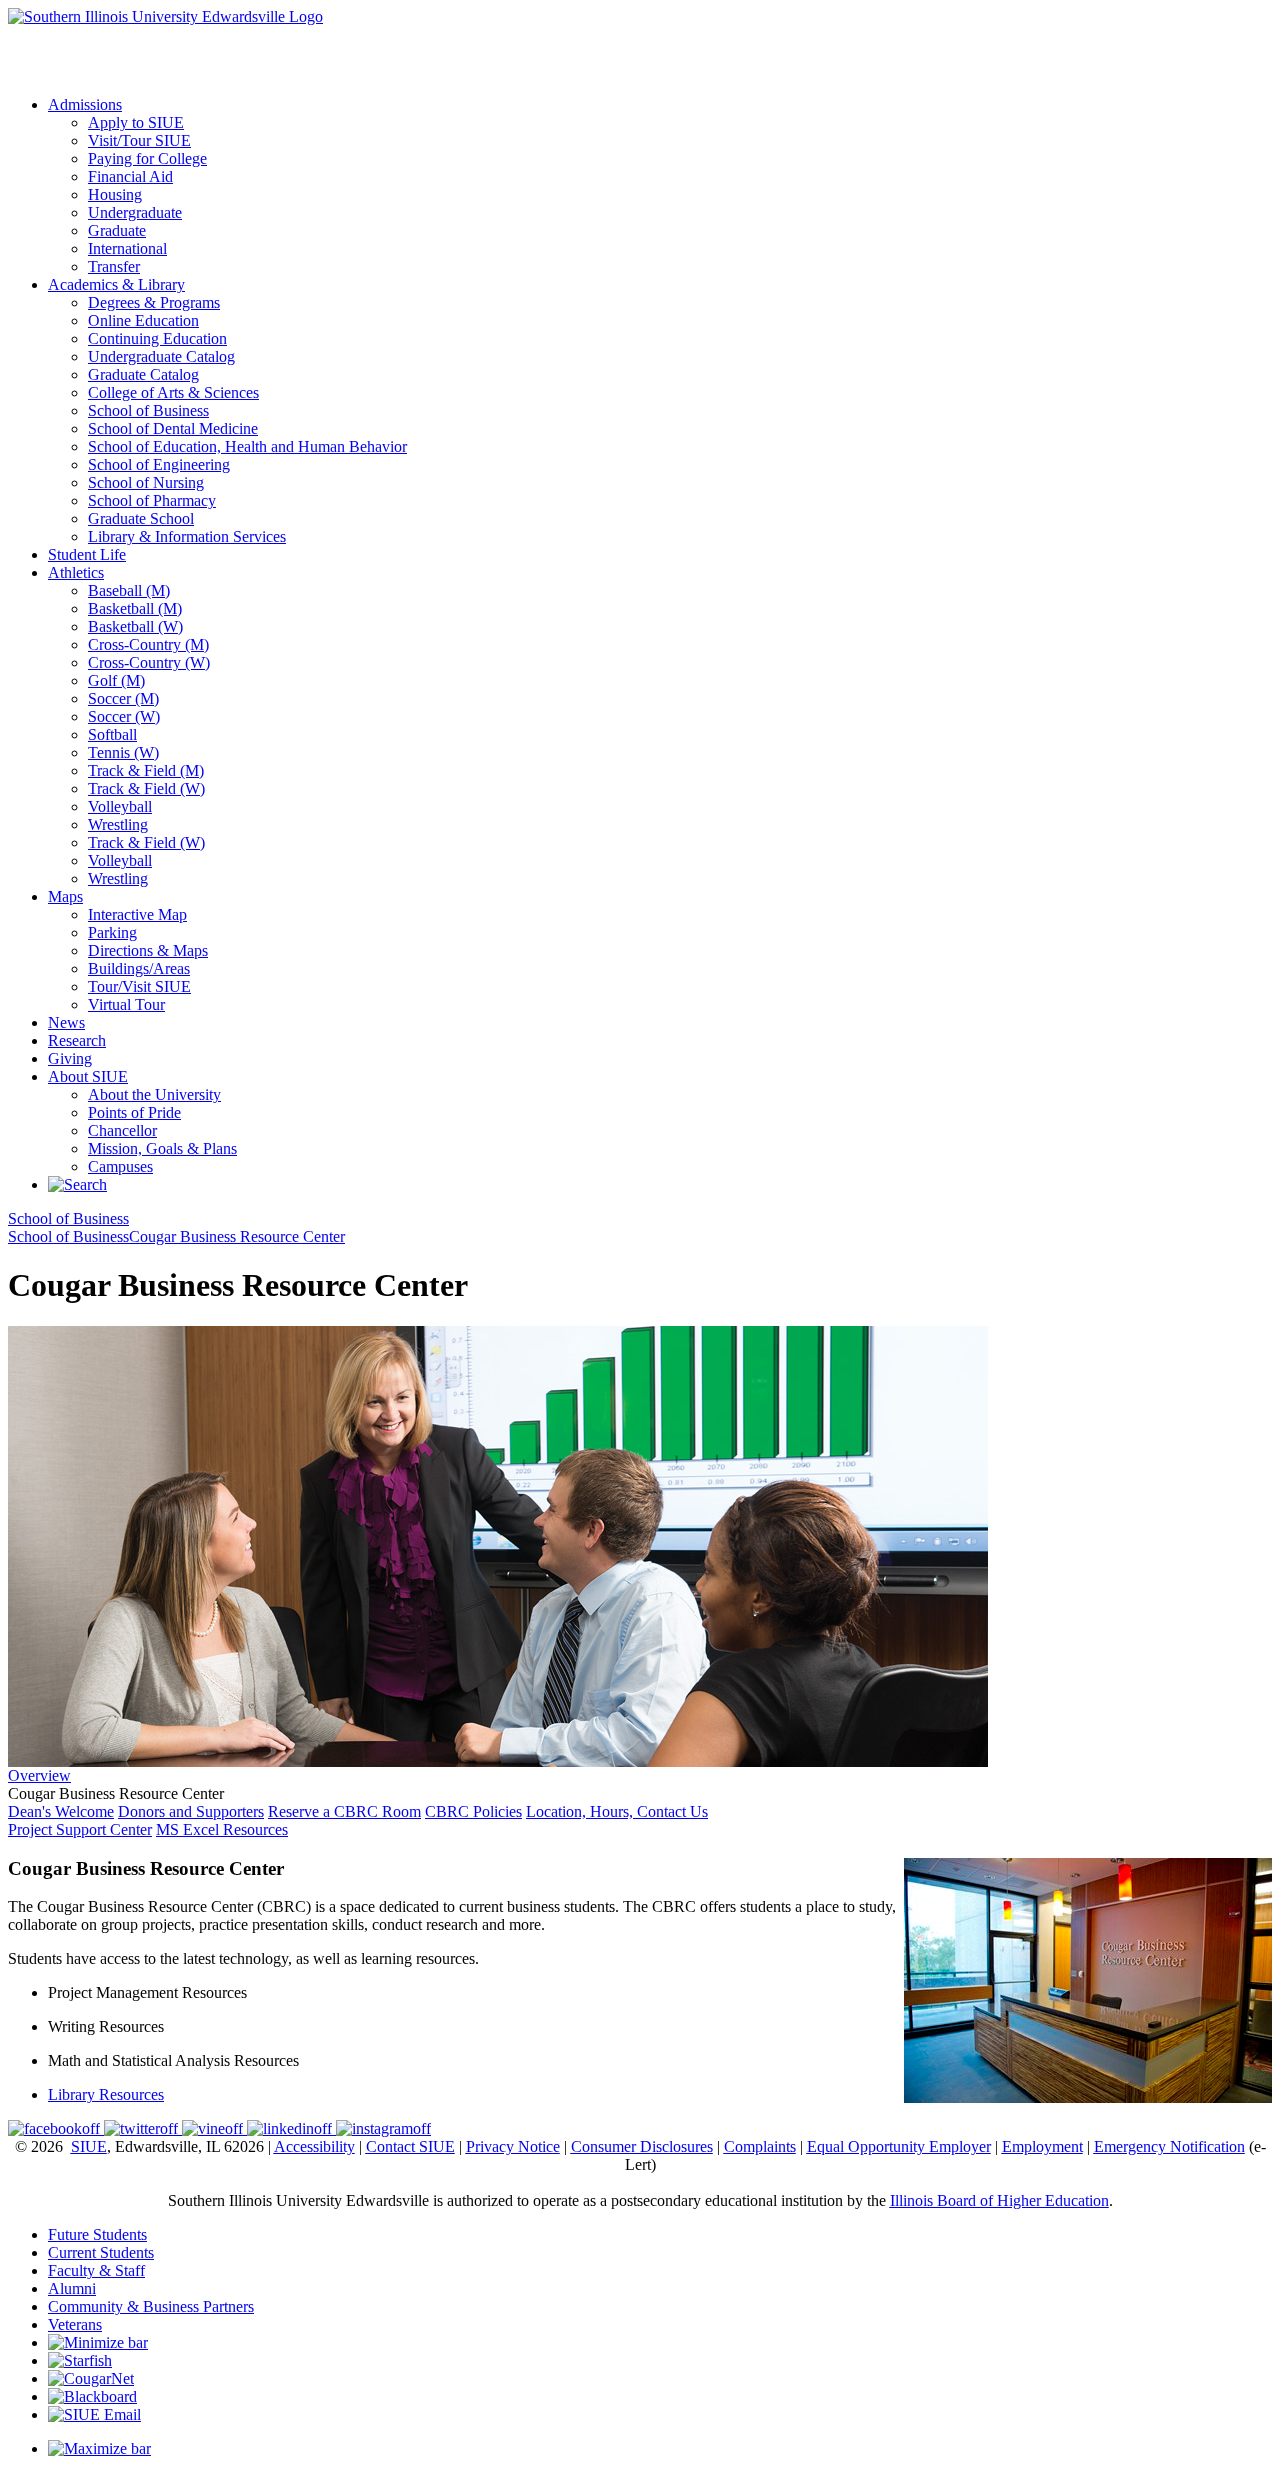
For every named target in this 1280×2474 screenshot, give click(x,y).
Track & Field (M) (146, 770)
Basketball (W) (135, 626)
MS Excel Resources (222, 1829)
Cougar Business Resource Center (237, 1236)
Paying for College (147, 158)
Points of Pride (134, 1112)
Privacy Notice (513, 2146)
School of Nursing (146, 482)
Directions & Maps (148, 950)
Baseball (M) (129, 590)
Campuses (120, 1166)
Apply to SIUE (56, 34)
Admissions (85, 104)
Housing (115, 194)
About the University (154, 1094)
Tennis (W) (123, 752)
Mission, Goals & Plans (162, 1148)
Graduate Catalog (143, 374)
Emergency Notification (1169, 2146)
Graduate (117, 230)
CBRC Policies (473, 1811)
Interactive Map (137, 914)
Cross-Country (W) (149, 662)
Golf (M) (116, 680)
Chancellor (122, 1130)
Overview (39, 1775)
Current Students (101, 2252)
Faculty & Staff (96, 2270)
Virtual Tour (126, 1004)
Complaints (760, 2146)
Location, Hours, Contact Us (617, 1811)
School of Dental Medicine (173, 428)
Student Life (87, 554)
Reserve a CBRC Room (344, 1811)
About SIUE (88, 1076)
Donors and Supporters (191, 1811)
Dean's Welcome (61, 1811)
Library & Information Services (187, 536)
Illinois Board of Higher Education (999, 2200)
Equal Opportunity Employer (899, 2146)
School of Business (148, 410)
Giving (70, 1058)
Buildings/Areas (139, 968)
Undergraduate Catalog (161, 356)
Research (77, 1040)
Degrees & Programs (154, 302)
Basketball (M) (135, 608)
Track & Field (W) (146, 788)
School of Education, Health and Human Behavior (247, 446)
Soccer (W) (124, 716)
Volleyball (120, 806)
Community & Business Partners (151, 2306)
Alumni (72, 2288)
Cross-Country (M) (148, 644)
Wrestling (118, 824)
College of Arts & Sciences (173, 392)
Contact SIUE (410, 2146)
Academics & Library (116, 284)
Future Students (97, 2234)
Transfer (114, 266)
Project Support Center (80, 1829)
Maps (65, 896)
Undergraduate (135, 212)
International (127, 248)
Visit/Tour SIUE (139, 140)
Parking (112, 932)
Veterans (75, 2324)
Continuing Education (157, 338)
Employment (1042, 2146)
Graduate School (141, 518)
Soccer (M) (123, 698)
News (66, 1022)
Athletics (76, 572)
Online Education (143, 320)
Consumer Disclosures (642, 2146)
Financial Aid (130, 176)
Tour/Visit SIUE (139, 986)
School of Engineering (159, 464)
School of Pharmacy (152, 500)
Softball (112, 734)
